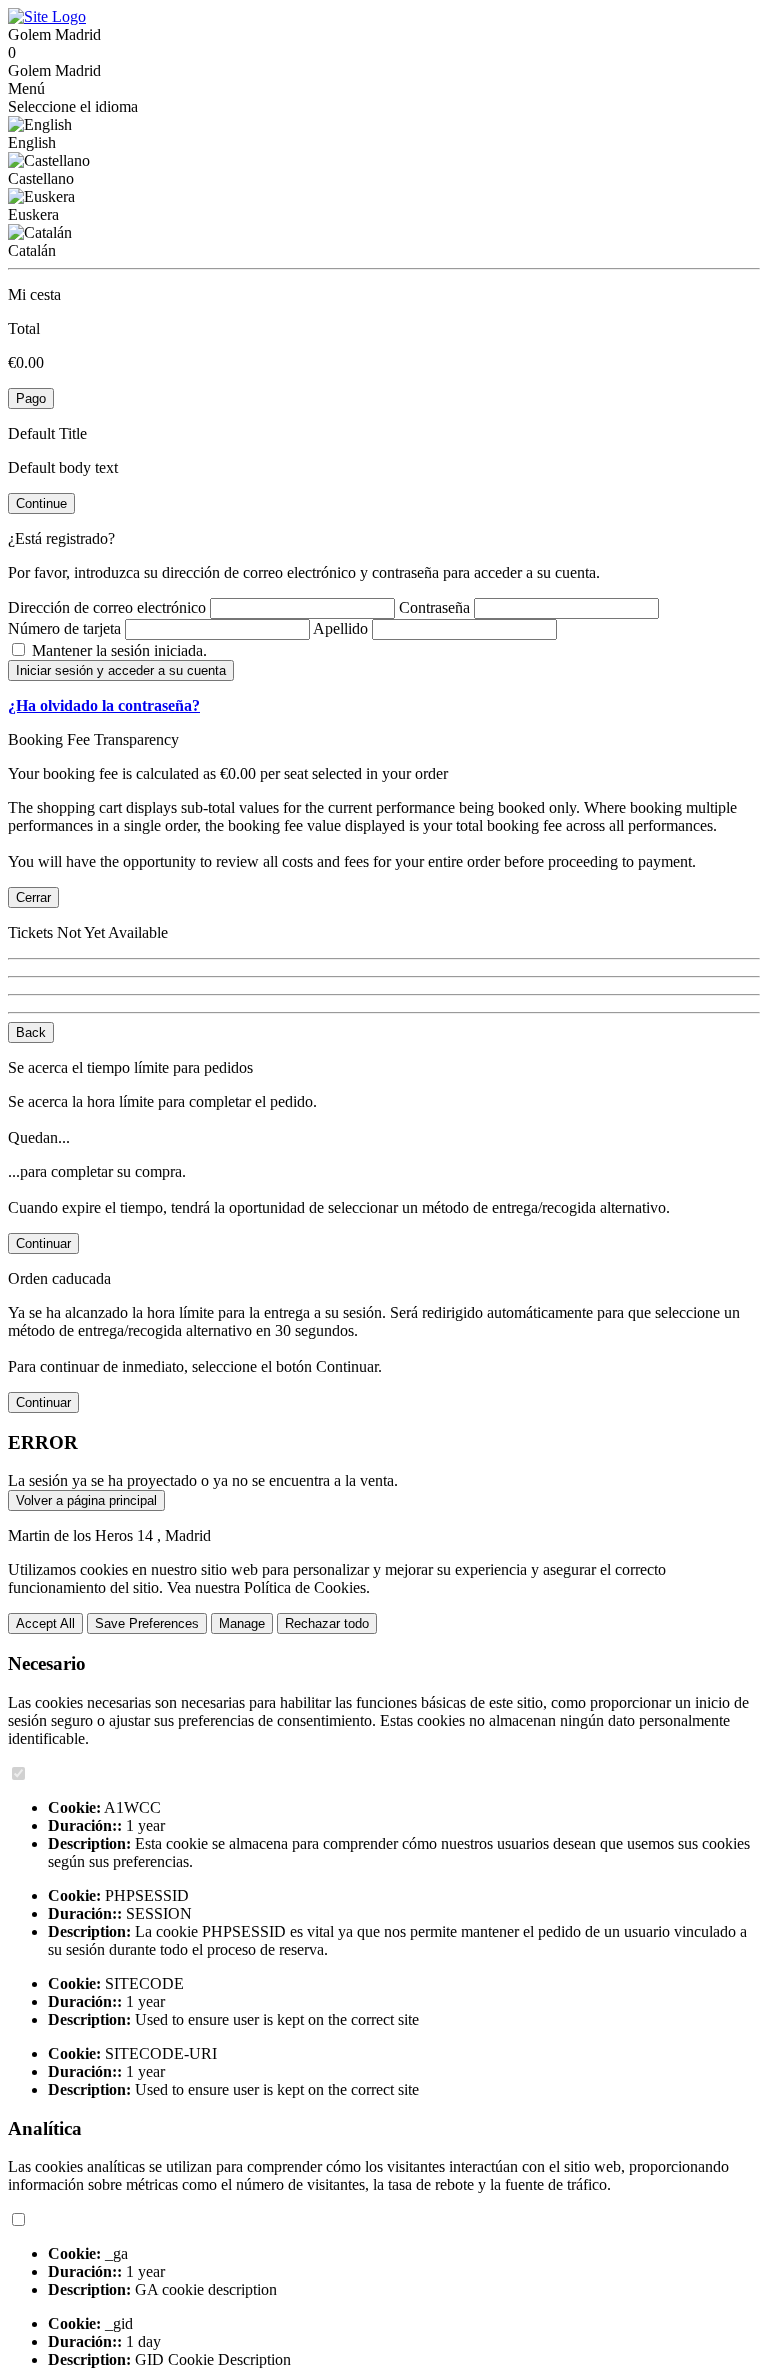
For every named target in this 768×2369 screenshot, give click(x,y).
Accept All (45, 1623)
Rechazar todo (327, 1623)
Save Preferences (147, 1623)
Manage (242, 1623)
